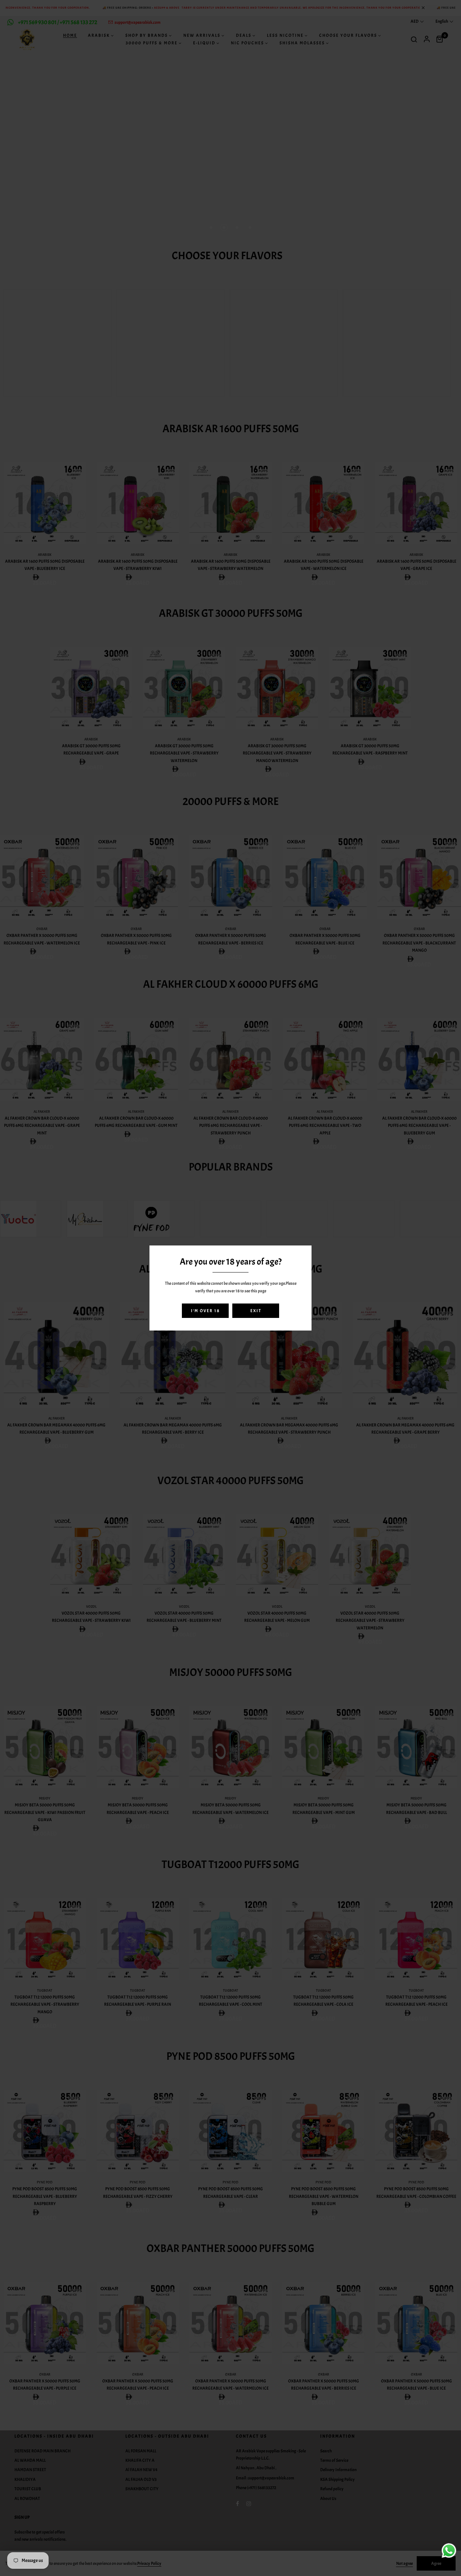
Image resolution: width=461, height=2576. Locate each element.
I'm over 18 (205, 1311)
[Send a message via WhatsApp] (449, 2551)
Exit (256, 1311)
